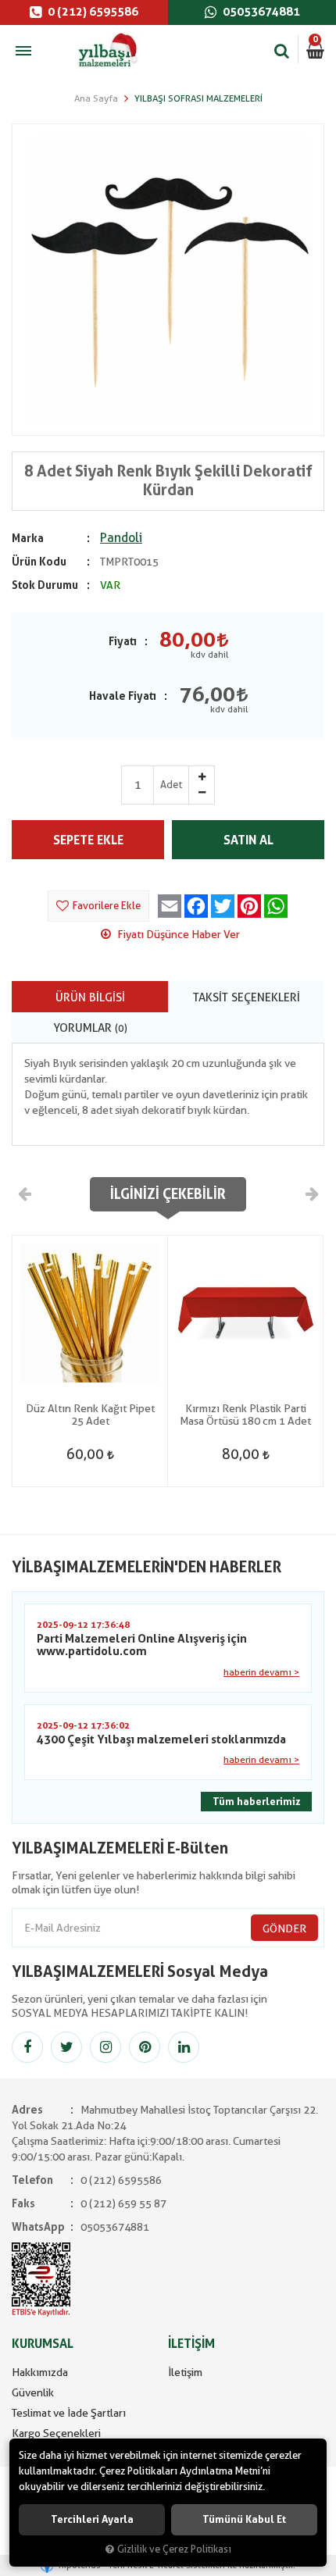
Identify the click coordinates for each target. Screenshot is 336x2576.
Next (311, 1193)
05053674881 (260, 12)
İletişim (185, 2372)
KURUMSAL (43, 2344)
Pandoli (121, 538)
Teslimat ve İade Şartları (69, 2413)
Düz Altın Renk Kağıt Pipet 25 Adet (90, 1415)
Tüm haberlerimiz (256, 1802)
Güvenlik (33, 2392)
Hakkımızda (40, 2372)
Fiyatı (123, 641)
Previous (25, 1193)
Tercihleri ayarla (92, 2519)
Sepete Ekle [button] (88, 840)
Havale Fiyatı (123, 696)
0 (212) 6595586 (92, 12)
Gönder (284, 1928)
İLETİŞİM (191, 2344)
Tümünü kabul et (244, 2519)
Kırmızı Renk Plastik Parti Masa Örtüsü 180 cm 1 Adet (245, 1415)
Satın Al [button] (248, 840)
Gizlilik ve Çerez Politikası (174, 2549)
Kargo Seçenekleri (56, 2433)
